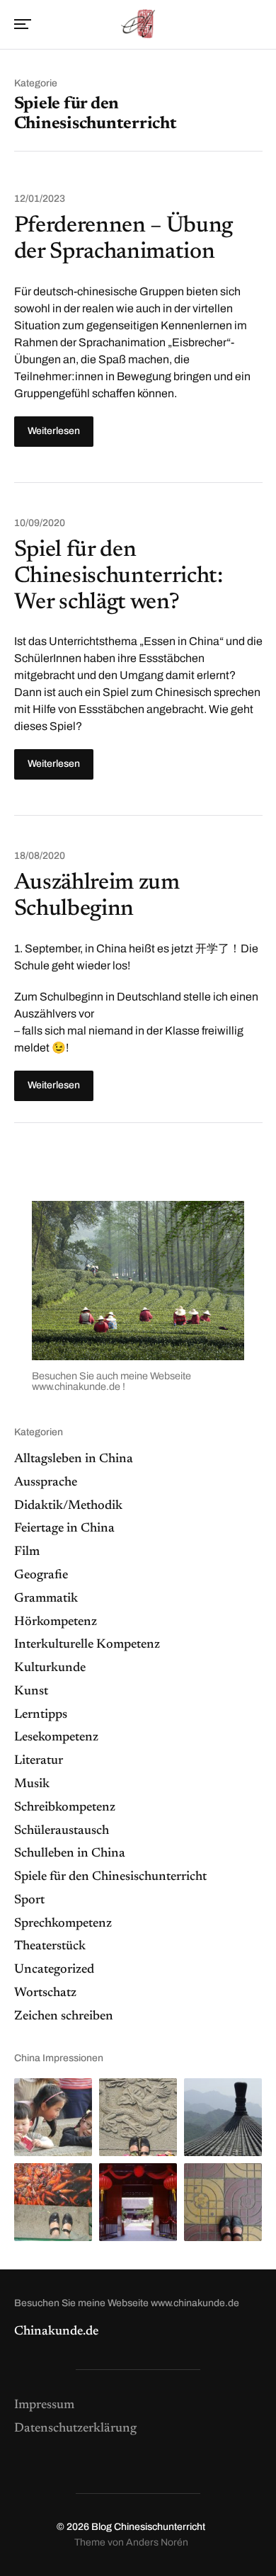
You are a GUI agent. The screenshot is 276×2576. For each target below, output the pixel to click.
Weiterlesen (54, 431)
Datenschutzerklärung (75, 2429)
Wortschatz (45, 1993)
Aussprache (46, 1483)
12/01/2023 (40, 199)
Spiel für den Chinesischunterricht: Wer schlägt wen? (119, 576)
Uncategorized (54, 1970)
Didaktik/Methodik (68, 1506)
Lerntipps (41, 1715)
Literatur (39, 1761)
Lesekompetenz (56, 1738)
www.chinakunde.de (77, 1386)
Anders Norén (157, 2542)
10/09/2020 (40, 523)
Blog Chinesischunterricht (148, 2527)
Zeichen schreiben (64, 2017)
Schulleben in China (70, 1854)
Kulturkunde (50, 1668)
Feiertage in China (64, 1529)
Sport (29, 1900)
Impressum (44, 2405)
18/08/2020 (40, 856)
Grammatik (46, 1599)
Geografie (41, 1575)
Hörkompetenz (56, 1622)
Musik (32, 1784)
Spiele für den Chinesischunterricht (110, 1877)
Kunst (31, 1692)
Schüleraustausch (62, 1831)
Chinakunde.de (56, 2332)
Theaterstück (50, 1947)
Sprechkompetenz (63, 1924)
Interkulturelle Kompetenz (87, 1645)
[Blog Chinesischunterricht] (138, 23)
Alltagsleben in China (74, 1459)
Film (27, 1552)
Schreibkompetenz (65, 1808)
